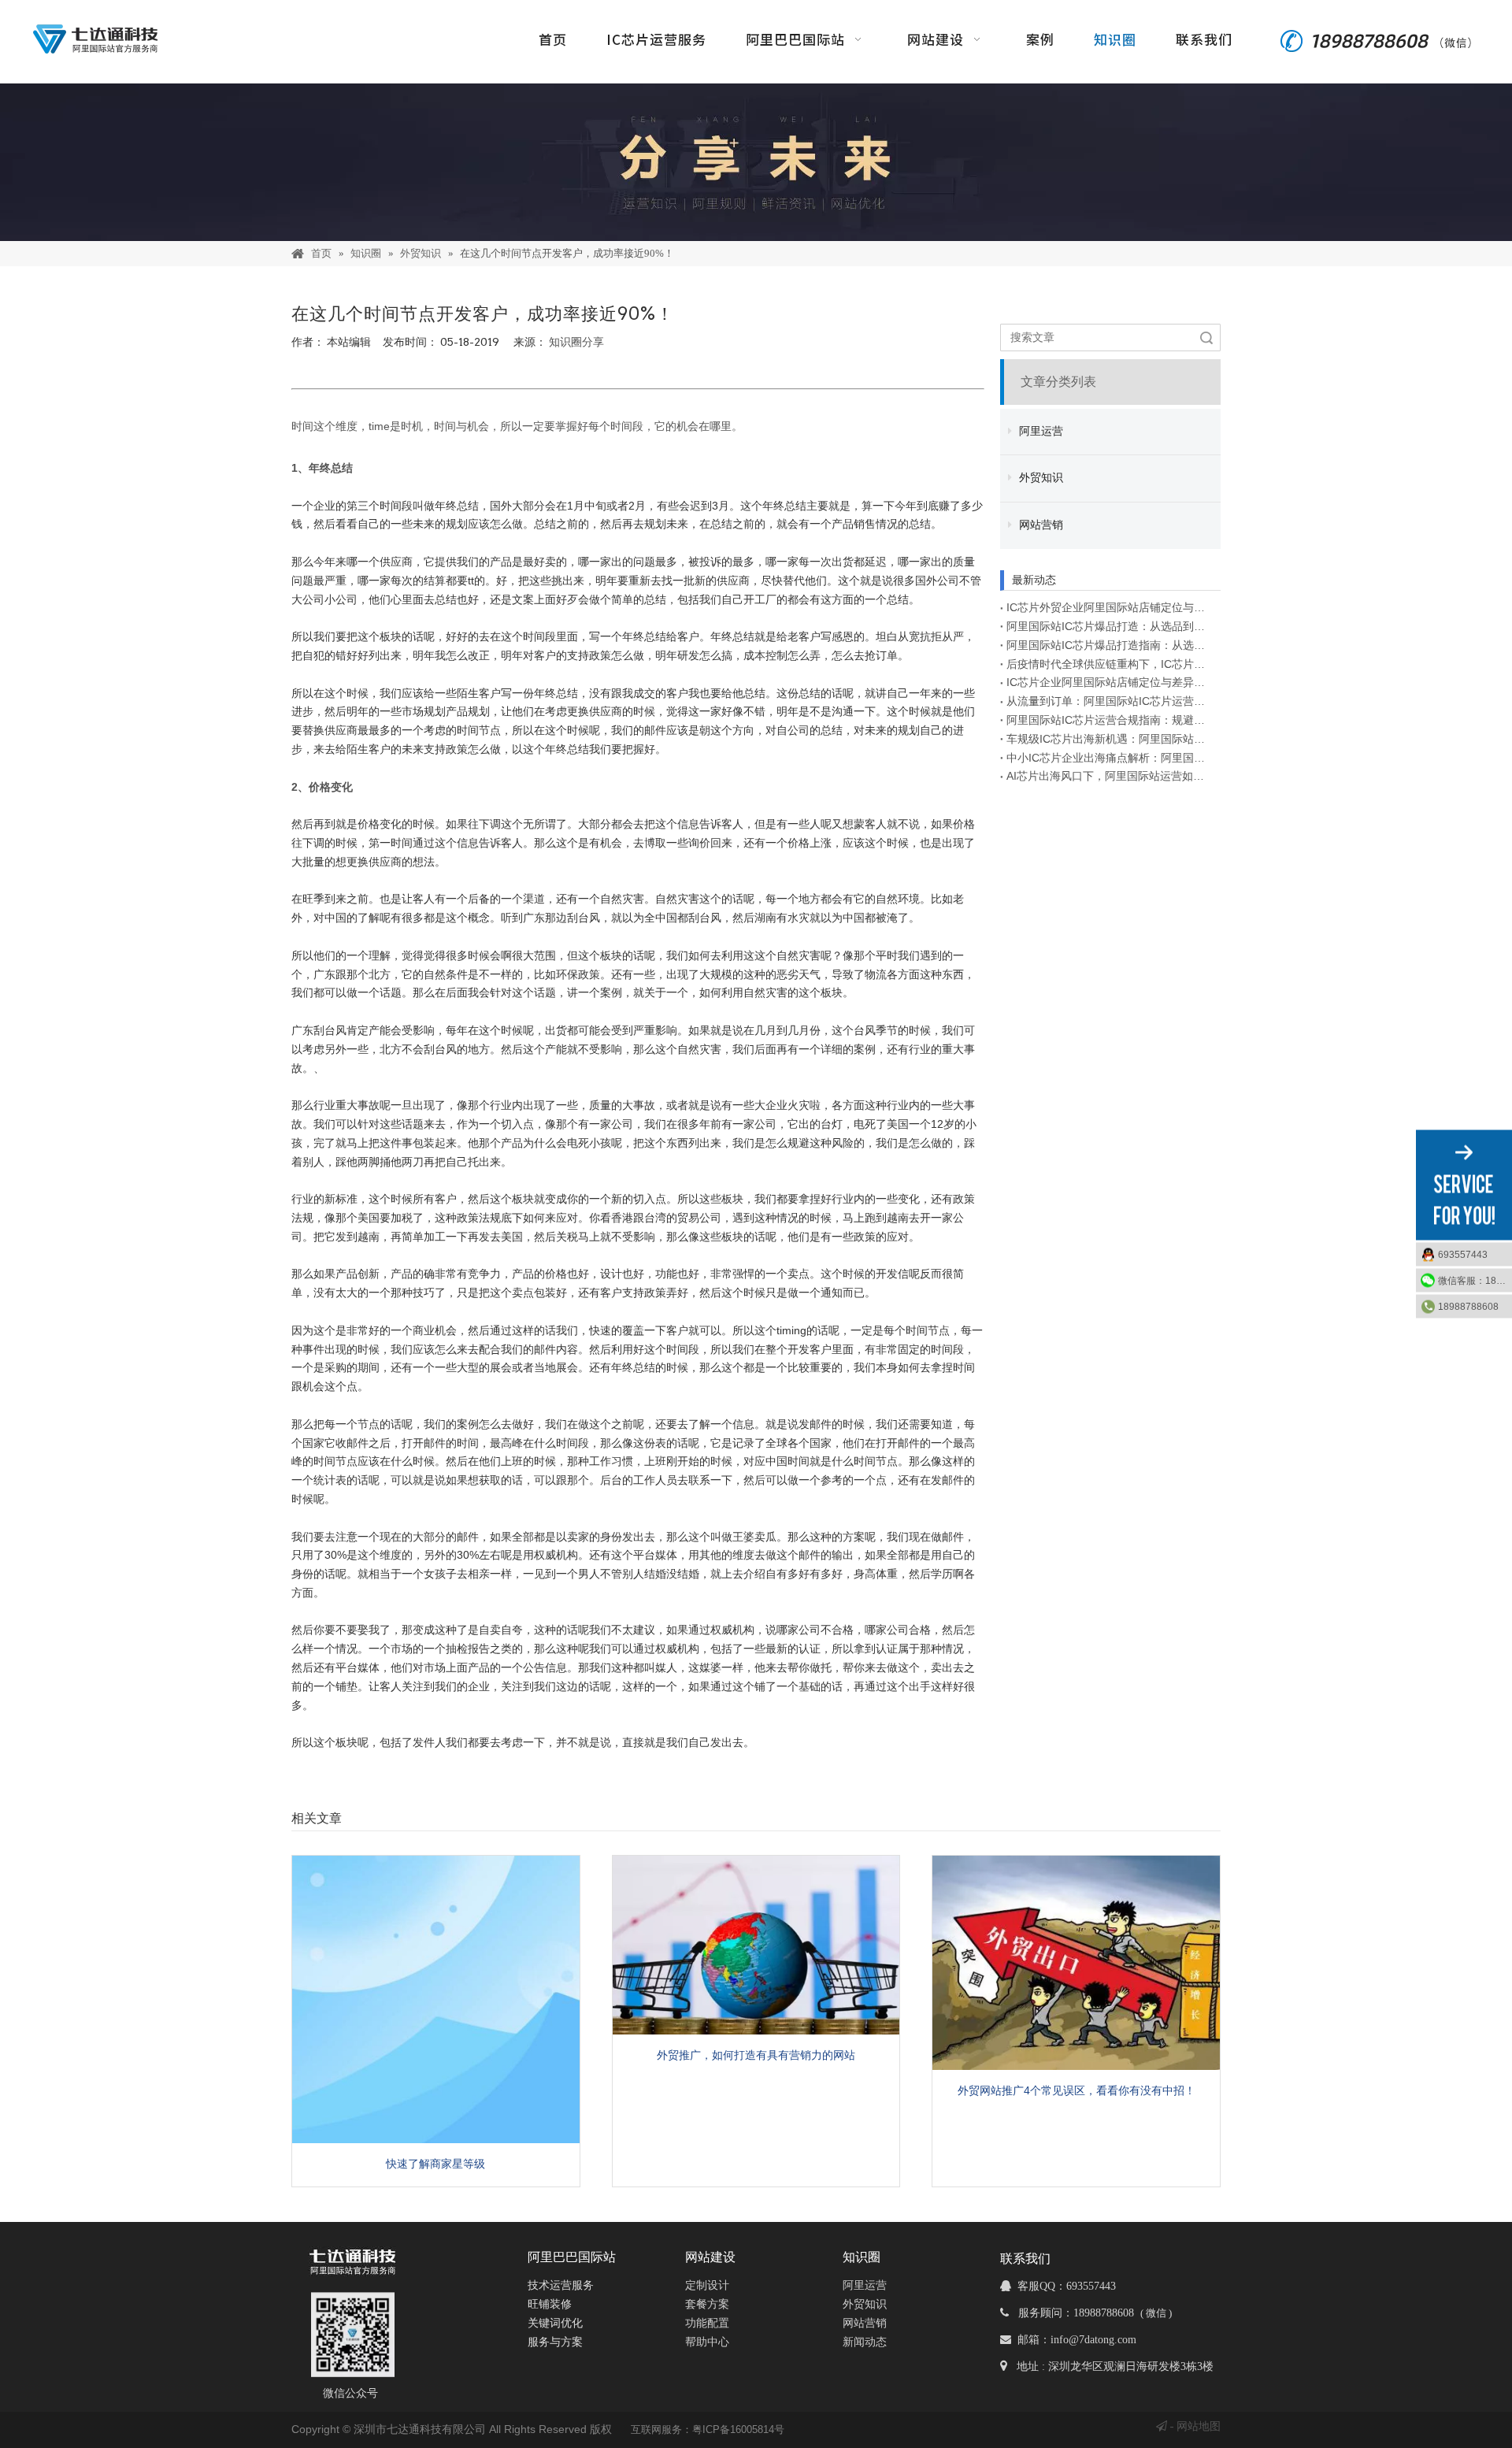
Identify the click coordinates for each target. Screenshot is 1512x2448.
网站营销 (1039, 525)
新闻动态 (865, 2342)
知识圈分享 (576, 342)
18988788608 (1468, 1307)
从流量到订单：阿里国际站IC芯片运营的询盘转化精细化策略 (1110, 701)
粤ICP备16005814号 (738, 2429)
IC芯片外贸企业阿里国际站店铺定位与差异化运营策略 (1110, 607)
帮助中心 (707, 2342)
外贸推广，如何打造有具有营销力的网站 (756, 2055)
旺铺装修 (550, 2304)
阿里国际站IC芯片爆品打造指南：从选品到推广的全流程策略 (1110, 645)
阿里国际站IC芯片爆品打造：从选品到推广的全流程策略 (1110, 626)
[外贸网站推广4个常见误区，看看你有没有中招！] (1076, 1963)
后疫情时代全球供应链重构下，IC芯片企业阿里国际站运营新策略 (1110, 664)
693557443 (1463, 1255)
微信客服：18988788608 (1475, 1281)
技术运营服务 (561, 2285)
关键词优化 (555, 2323)
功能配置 (707, 2323)
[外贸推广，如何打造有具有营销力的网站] (756, 1945)
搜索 (1206, 338)
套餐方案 (707, 2304)
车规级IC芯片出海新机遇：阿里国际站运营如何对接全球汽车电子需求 (1110, 739)
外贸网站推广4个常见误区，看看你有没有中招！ (1077, 2090)
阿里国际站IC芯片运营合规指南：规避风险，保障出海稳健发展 (1110, 720)
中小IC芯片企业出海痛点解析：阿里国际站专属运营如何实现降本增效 (1110, 758)
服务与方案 (555, 2342)
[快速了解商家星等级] (436, 1999)
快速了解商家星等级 (435, 2164)
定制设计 (707, 2285)
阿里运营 (1039, 431)
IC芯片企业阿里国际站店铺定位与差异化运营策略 (1110, 682)
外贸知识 (1039, 478)
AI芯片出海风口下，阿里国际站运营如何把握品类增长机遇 (1110, 776)
